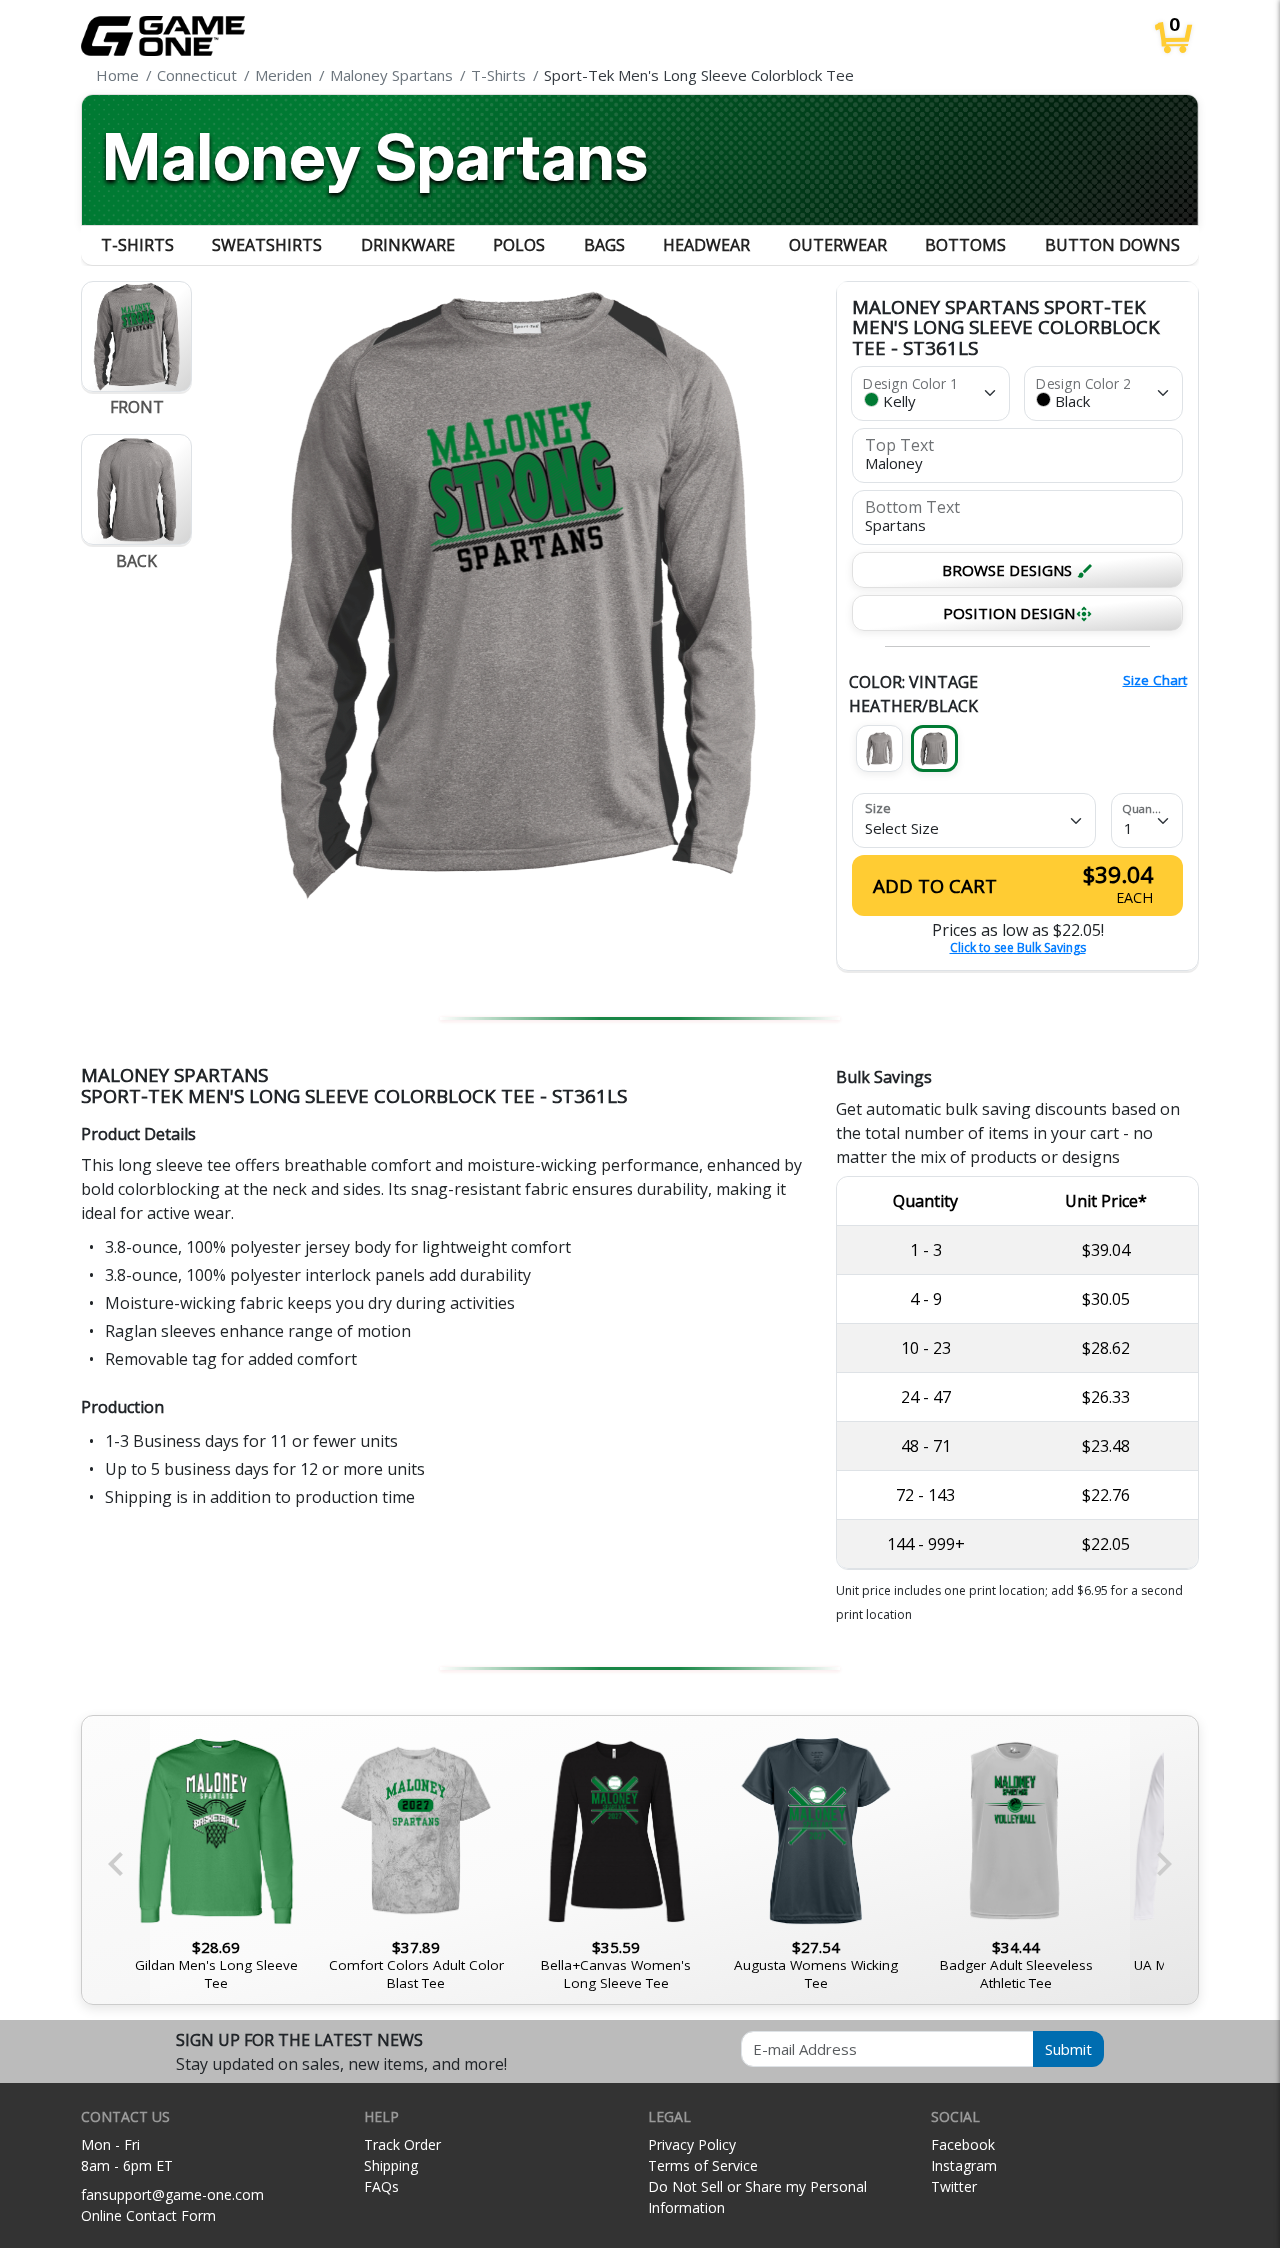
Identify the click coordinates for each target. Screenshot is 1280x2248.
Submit (1068, 2049)
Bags (604, 245)
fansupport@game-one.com (172, 2194)
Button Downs (1112, 245)
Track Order (402, 2144)
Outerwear (838, 245)
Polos (519, 245)
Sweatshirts (267, 245)
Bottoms (965, 245)
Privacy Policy (692, 2144)
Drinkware (408, 245)
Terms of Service (703, 2165)
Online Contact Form (148, 2215)
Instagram (964, 2165)
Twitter (954, 2186)
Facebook (963, 2144)
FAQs (381, 2186)
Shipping (391, 2165)
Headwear (706, 245)
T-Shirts (137, 245)
